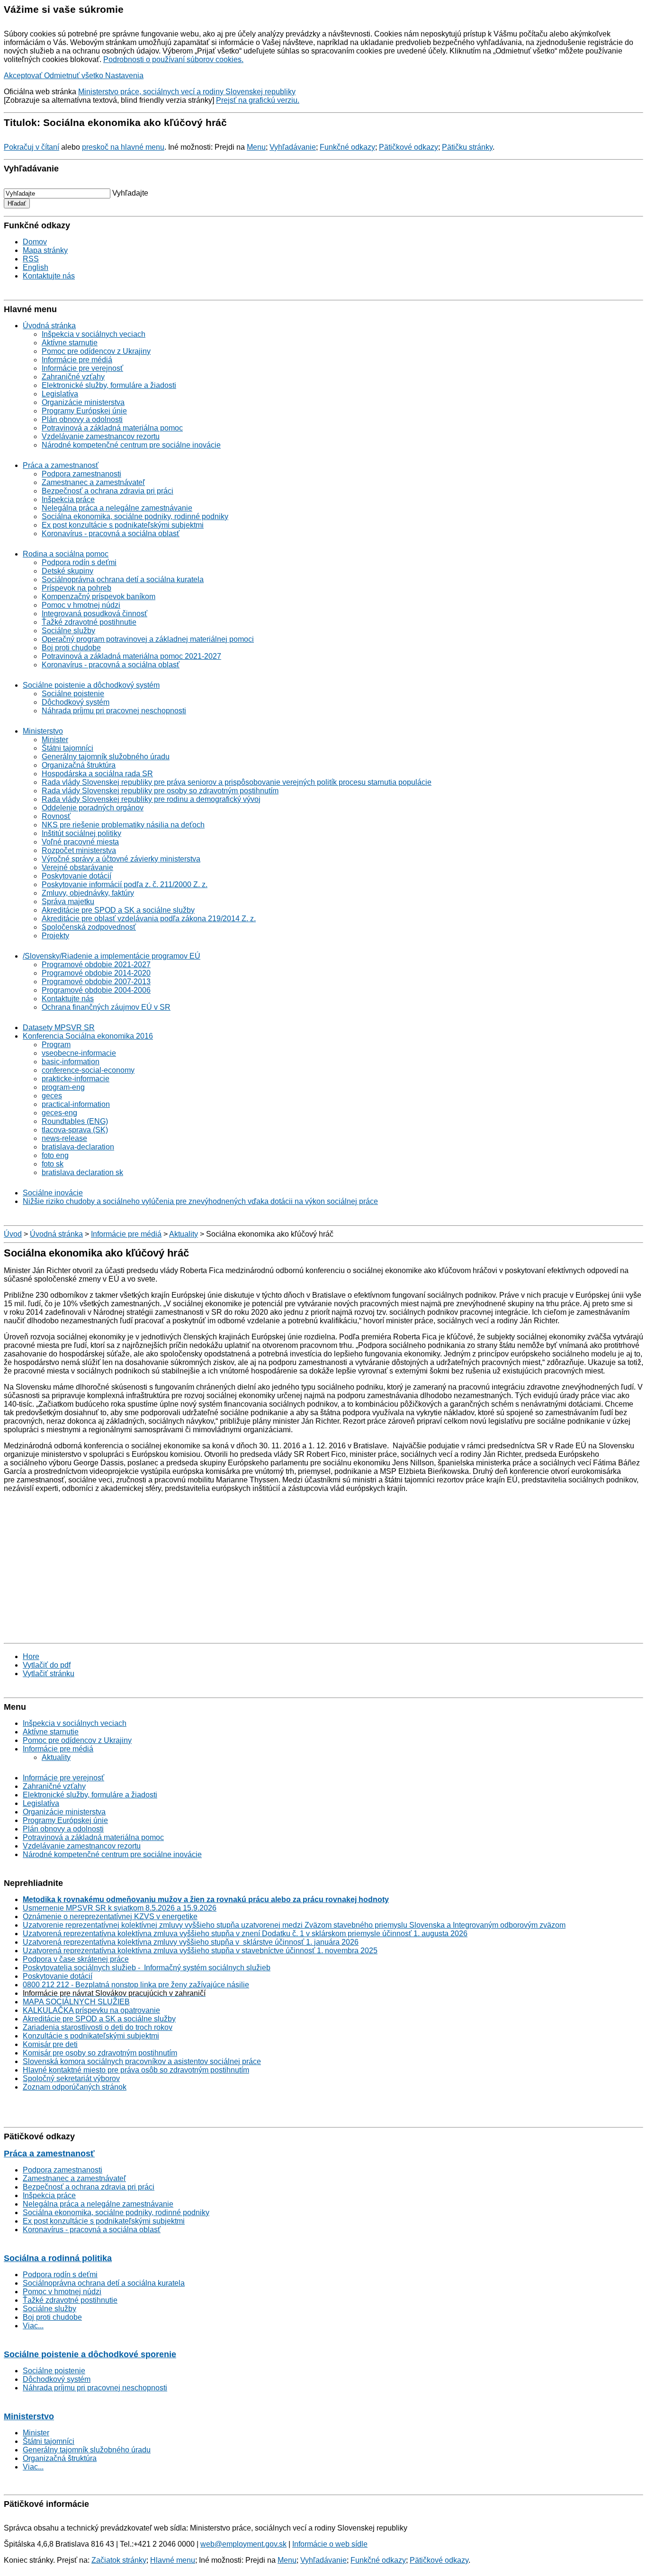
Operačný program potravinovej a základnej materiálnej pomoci (148, 639)
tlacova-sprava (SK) (75, 1130)
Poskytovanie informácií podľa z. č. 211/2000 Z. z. (125, 884)
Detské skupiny (67, 571)
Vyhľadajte (130, 193)
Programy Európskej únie (84, 411)
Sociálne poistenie (73, 694)
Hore (31, 1656)
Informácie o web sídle (330, 2544)
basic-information (71, 1062)
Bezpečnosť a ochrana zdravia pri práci (108, 491)
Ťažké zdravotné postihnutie (89, 622)
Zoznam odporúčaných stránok (75, 2087)
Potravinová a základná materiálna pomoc (112, 428)
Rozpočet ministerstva (79, 850)
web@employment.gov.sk (243, 2544)
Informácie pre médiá (77, 360)
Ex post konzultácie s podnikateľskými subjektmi (123, 525)
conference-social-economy (88, 1070)
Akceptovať (24, 76)
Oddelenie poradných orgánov (93, 808)
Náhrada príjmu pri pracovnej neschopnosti (114, 711)
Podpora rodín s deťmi (79, 562)
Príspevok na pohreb (76, 588)
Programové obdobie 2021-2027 (96, 965)
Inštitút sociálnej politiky (81, 833)
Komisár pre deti (50, 2044)
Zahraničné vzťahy (73, 377)
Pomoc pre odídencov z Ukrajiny (96, 351)
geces (52, 1096)
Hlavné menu (173, 2560)
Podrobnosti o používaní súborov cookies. (173, 59)
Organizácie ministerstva (83, 402)
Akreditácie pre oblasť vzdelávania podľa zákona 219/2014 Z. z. (149, 919)
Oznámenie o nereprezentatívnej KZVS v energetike (110, 1916)
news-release (64, 1138)
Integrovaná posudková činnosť (94, 614)
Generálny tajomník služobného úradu (106, 757)
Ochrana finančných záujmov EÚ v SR (106, 1007)
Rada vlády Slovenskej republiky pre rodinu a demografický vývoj (151, 799)
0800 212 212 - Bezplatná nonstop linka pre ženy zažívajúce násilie (136, 1985)
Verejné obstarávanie (77, 867)
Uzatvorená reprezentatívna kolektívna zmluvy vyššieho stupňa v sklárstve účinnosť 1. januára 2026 (191, 1942)
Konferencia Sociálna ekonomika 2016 (88, 1036)
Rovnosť (56, 816)
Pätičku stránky (467, 147)
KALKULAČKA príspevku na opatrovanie (91, 2010)
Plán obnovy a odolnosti (82, 419)
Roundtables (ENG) (75, 1121)
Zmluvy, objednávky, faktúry (88, 893)
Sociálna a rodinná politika (58, 2258)
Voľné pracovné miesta (80, 842)
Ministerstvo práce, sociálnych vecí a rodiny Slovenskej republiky (187, 92)
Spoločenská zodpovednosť (89, 927)
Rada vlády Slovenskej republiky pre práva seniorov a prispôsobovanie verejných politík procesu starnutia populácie (237, 782)
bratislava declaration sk (82, 1172)
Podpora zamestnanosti (81, 474)
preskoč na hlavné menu (123, 147)
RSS (31, 259)
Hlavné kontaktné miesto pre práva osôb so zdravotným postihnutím (136, 2070)
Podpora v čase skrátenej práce (76, 1959)
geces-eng (59, 1113)
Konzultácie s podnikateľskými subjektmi (91, 2036)
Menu (256, 147)
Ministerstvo (43, 731)
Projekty (55, 936)
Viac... (33, 2326)
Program (56, 1045)
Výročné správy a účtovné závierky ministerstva (121, 859)
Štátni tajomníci (67, 748)
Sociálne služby (68, 631)
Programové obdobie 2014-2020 (96, 973)
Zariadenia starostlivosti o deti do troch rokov (98, 2027)
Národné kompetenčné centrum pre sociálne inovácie (131, 445)
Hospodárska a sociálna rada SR (97, 774)
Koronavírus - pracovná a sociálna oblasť (111, 534)
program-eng (63, 1087)
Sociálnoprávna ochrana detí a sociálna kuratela (123, 579)
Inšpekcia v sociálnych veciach (94, 334)
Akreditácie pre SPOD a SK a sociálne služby (118, 910)
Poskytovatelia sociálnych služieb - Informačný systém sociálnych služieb (147, 1968)
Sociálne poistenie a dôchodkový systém (91, 685)
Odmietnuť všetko (75, 76)
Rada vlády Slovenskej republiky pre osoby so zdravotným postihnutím (160, 791)
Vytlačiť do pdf (47, 1665)
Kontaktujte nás (49, 276)
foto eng (55, 1155)
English (36, 267)
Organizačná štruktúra (79, 765)
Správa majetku (68, 902)
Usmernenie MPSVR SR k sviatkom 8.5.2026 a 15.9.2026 (120, 1908)
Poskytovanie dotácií (76, 876)
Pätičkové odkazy (409, 147)
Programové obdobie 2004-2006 (96, 990)
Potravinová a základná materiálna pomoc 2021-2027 (131, 656)
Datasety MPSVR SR (59, 1028)
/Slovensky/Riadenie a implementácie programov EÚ (112, 956)
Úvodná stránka (49, 326)
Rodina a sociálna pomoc (66, 554)
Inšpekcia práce (68, 499)
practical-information (76, 1104)
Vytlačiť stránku (49, 1674)
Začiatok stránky (119, 2560)
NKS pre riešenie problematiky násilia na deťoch (123, 825)
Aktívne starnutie (70, 343)
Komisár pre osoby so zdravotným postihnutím (100, 2053)
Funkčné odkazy (347, 147)
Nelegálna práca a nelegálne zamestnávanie (117, 508)
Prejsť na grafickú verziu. (258, 100)
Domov (35, 242)
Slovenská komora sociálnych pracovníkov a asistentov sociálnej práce (142, 2061)
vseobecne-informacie (79, 1053)
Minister (55, 740)
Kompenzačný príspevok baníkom (99, 597)
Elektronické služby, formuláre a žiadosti (109, 385)
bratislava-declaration (78, 1147)
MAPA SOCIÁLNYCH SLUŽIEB (76, 2002)
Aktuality (184, 1234)
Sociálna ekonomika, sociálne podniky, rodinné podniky (135, 516)
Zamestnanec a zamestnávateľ (93, 482)
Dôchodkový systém (76, 702)
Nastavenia (124, 76)
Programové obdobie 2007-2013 (96, 982)
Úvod (13, 1234)
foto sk (53, 1164)
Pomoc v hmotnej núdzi (81, 605)
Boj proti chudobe (71, 648)
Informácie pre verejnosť (82, 368)
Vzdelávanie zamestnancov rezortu (101, 436)
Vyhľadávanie (293, 147)
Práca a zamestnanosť (61, 465)
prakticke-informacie (76, 1079)
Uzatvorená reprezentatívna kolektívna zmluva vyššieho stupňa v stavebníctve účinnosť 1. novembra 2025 (200, 1951)
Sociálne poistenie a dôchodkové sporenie (90, 2354)
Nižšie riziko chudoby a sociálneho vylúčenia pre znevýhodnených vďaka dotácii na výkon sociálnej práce (200, 1201)
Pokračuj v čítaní (31, 147)
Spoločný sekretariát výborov (71, 2078)
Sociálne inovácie (53, 1193)
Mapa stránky (45, 250)
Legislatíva (60, 394)
